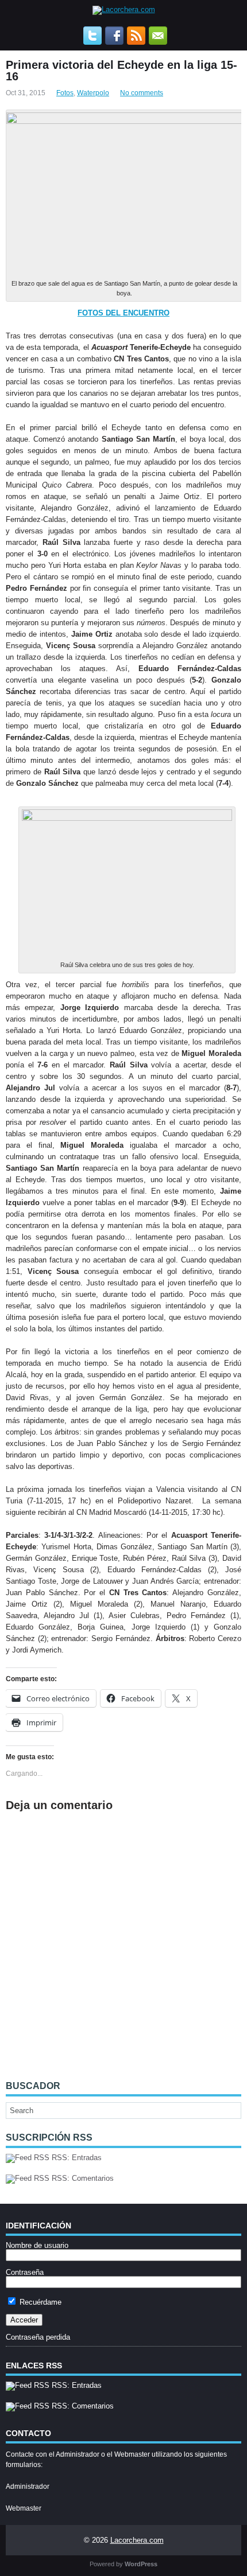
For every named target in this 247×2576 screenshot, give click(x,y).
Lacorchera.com (137, 2540)
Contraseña (25, 2272)
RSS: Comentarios (82, 2178)
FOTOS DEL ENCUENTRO (123, 313)
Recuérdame (39, 2302)
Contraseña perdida (38, 2337)
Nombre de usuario (37, 2245)
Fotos (65, 93)
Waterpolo (93, 93)
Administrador (28, 2487)
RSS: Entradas (76, 2158)
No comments (142, 93)
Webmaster (24, 2508)
